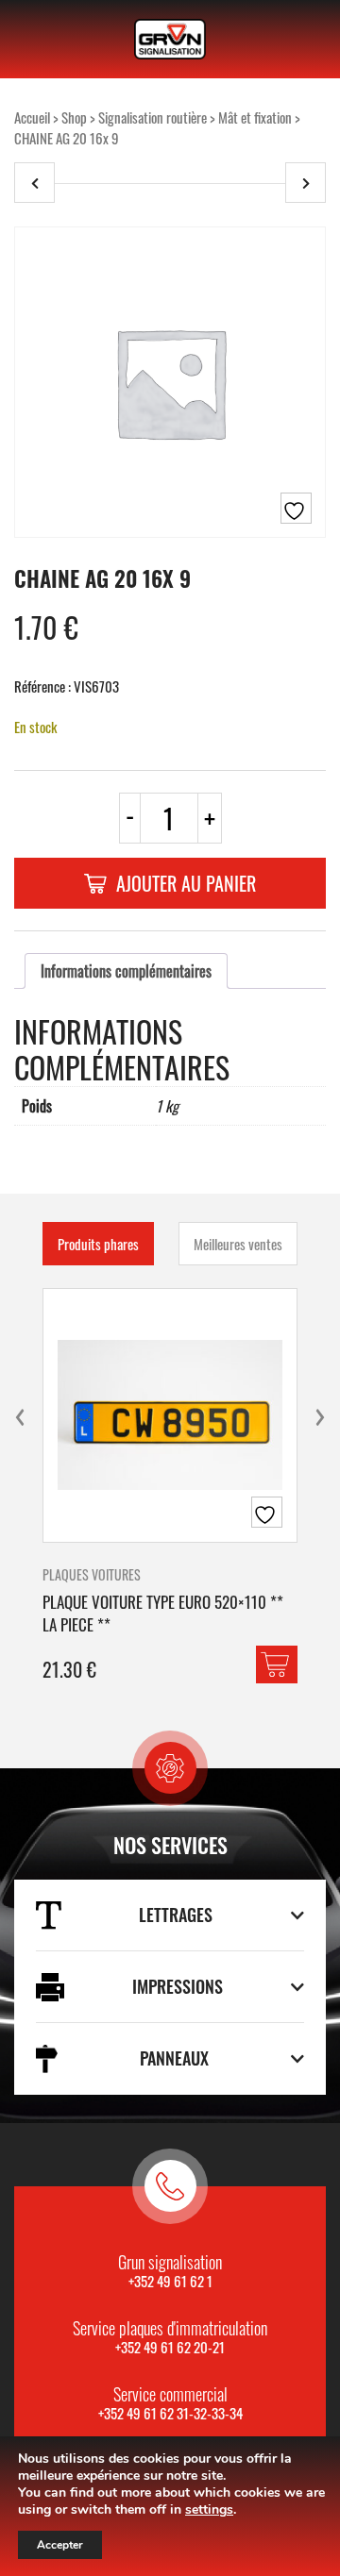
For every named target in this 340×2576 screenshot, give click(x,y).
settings (209, 2510)
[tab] (126, 971)
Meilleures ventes (238, 1244)
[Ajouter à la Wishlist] (296, 508)
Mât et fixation (255, 117)
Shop (74, 117)
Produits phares (98, 1244)
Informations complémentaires (126, 971)
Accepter (60, 2545)
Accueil (32, 117)
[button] (277, 1664)
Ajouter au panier (186, 883)
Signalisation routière (153, 117)
